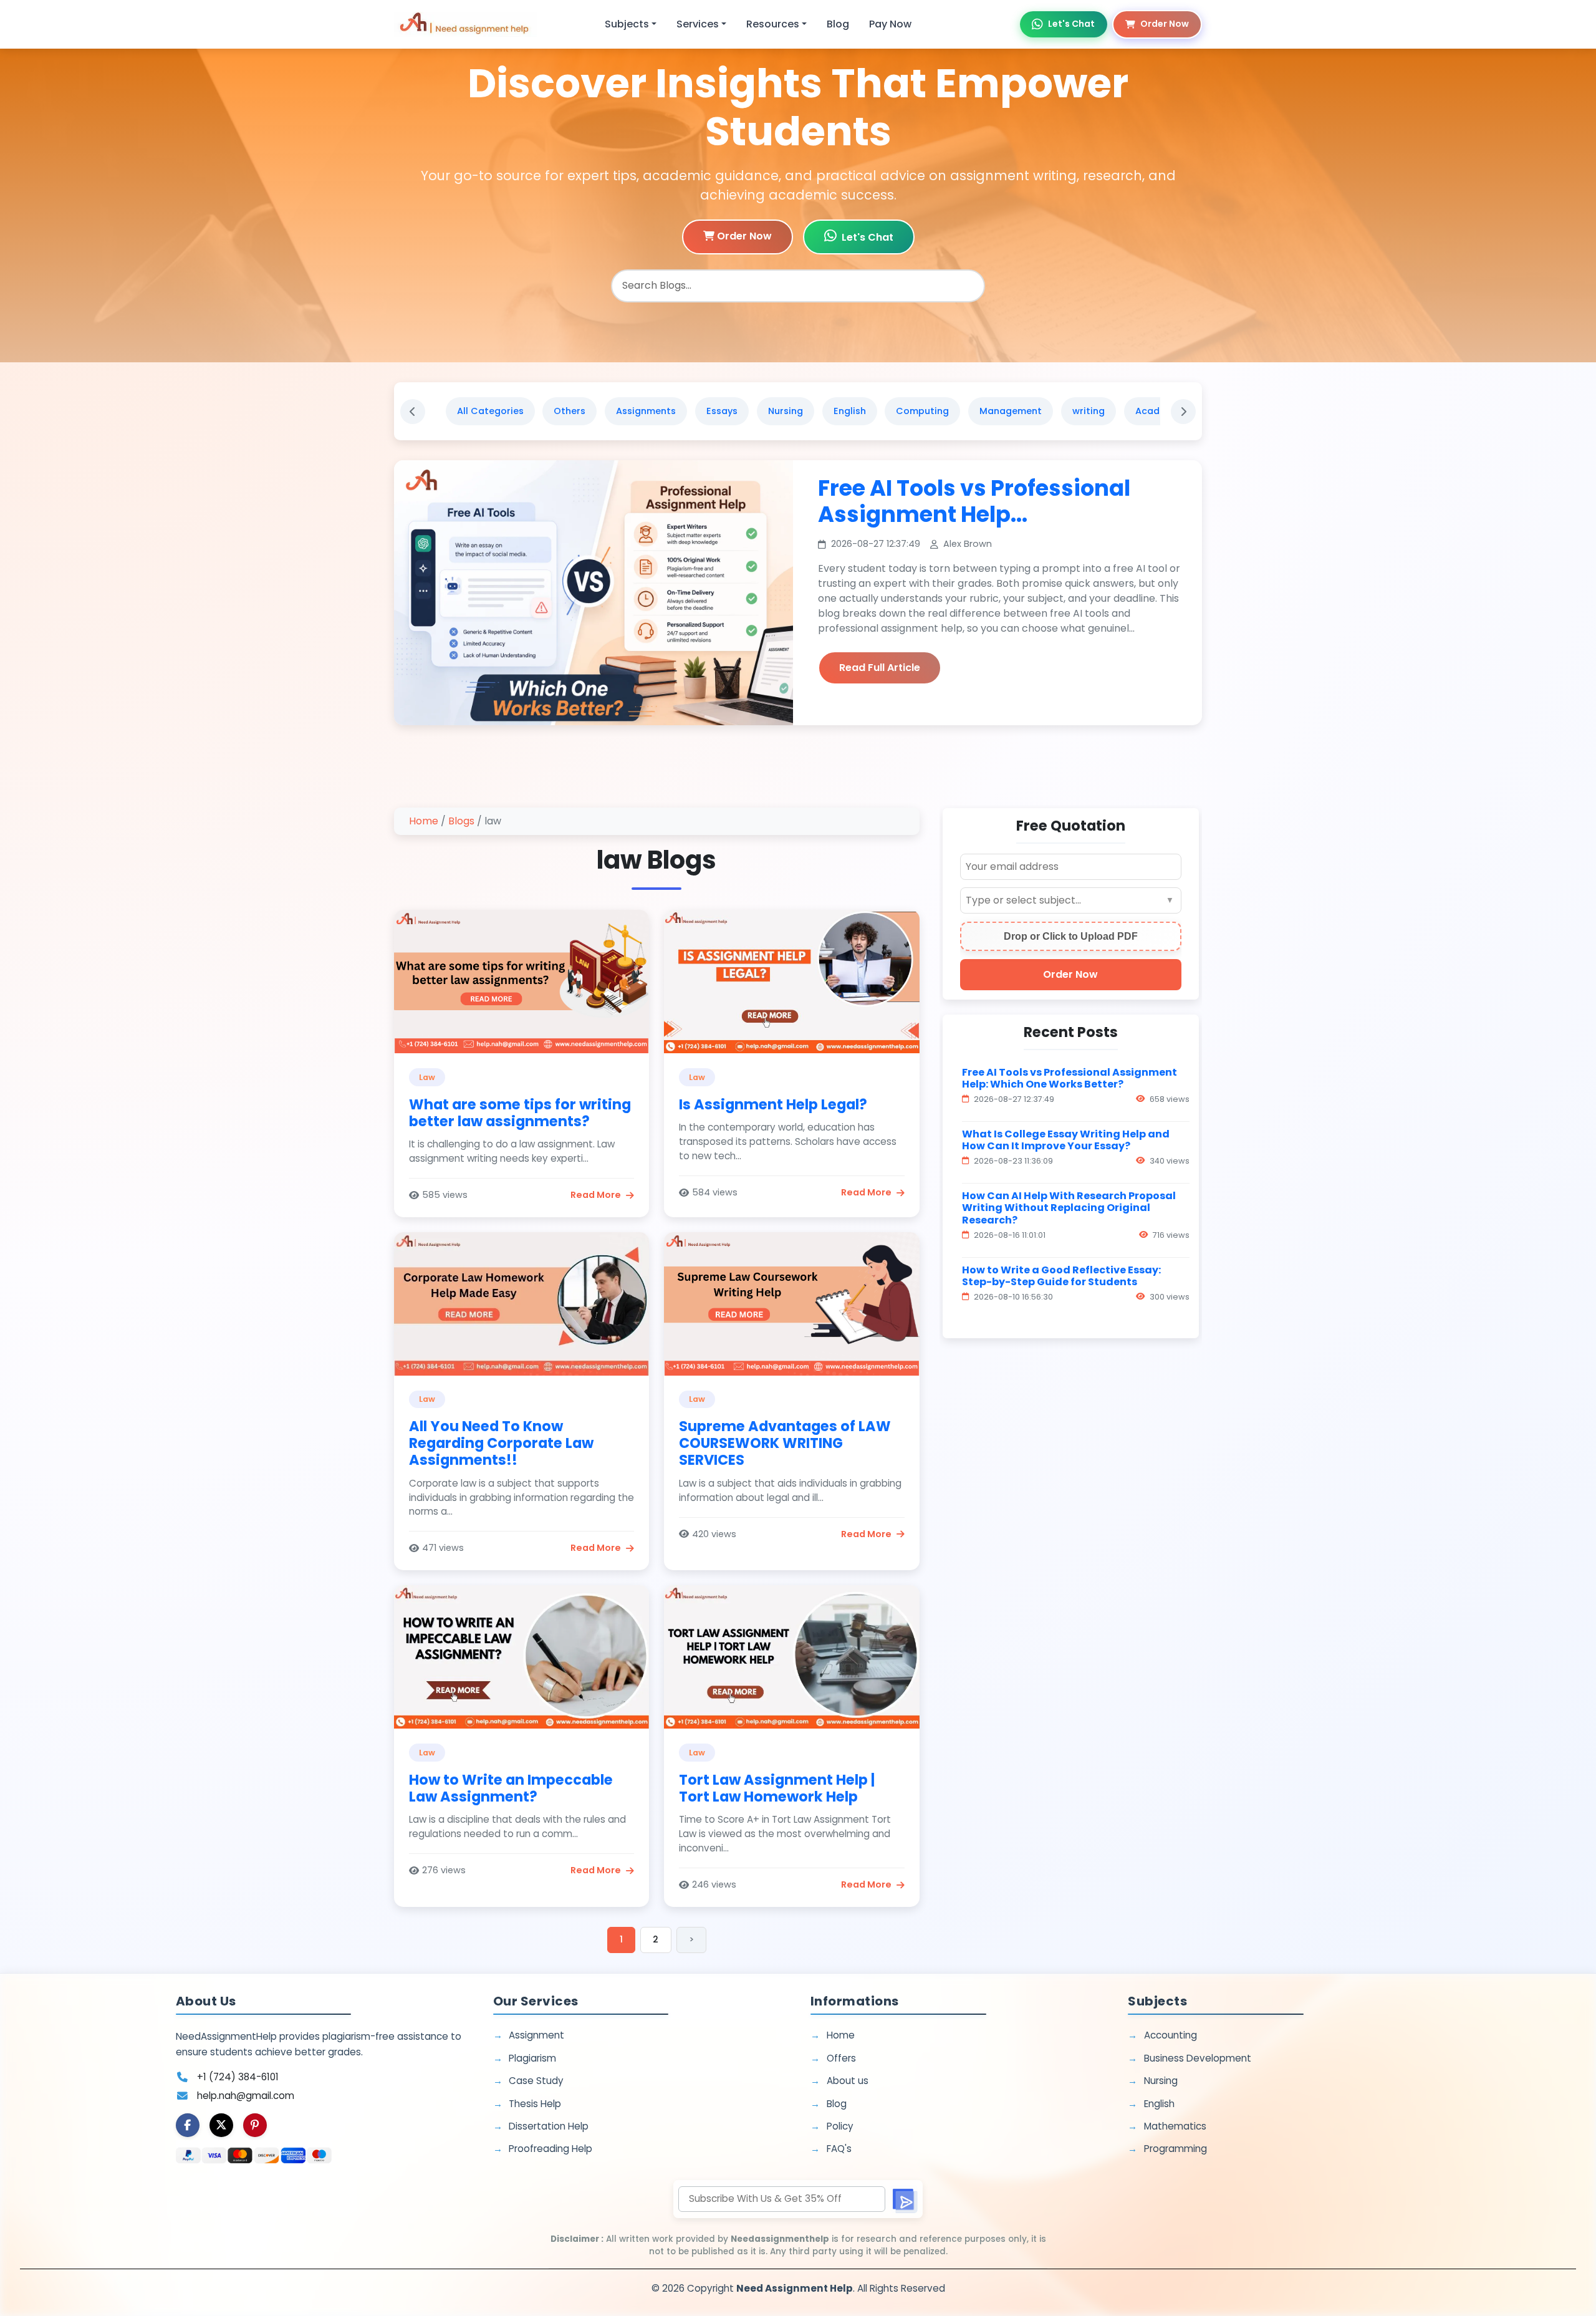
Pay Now (890, 24)
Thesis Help (535, 2104)
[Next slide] (1183, 412)
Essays (722, 411)
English (850, 411)
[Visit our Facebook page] (188, 2125)
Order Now (1165, 24)
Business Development (1198, 2058)
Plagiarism (532, 2058)
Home (424, 821)
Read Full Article (880, 668)
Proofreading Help (550, 2149)
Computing (922, 411)
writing (1089, 411)
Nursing (786, 411)
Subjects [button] (627, 24)
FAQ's (839, 2149)
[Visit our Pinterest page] (255, 2125)
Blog (838, 24)
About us (848, 2081)
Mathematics (1175, 2126)
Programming (1175, 2149)
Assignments (646, 411)
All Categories (490, 411)
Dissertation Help (549, 2126)
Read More (596, 1195)
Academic (1159, 411)
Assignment (536, 2035)
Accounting (1171, 2035)
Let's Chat (1071, 24)
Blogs (461, 821)
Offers (841, 2058)
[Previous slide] (413, 412)
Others (570, 411)
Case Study (536, 2081)
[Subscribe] (904, 2199)
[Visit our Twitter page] (221, 2125)
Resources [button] (773, 24)
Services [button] (698, 24)
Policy (840, 2126)
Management (1011, 411)
